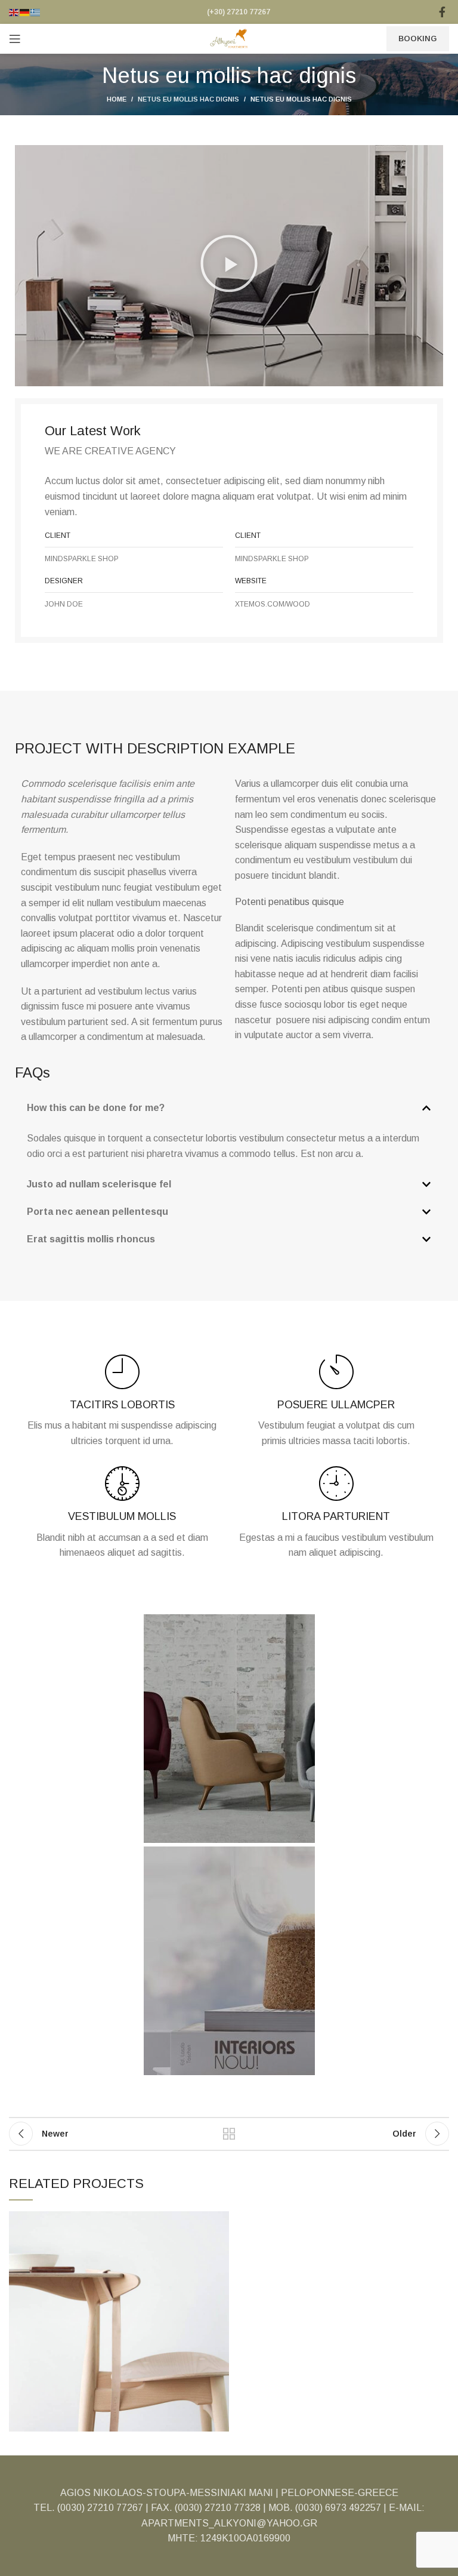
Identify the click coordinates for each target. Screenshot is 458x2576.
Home (117, 99)
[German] (25, 12)
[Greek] (36, 12)
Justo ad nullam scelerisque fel (99, 1184)
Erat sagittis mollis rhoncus (91, 1239)
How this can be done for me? (96, 1108)
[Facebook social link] (442, 12)
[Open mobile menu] (15, 39)
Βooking (418, 39)
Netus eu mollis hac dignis (188, 99)
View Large (220, 2220)
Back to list (229, 2134)
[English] (14, 12)
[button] (229, 266)
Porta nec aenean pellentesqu (98, 1212)
